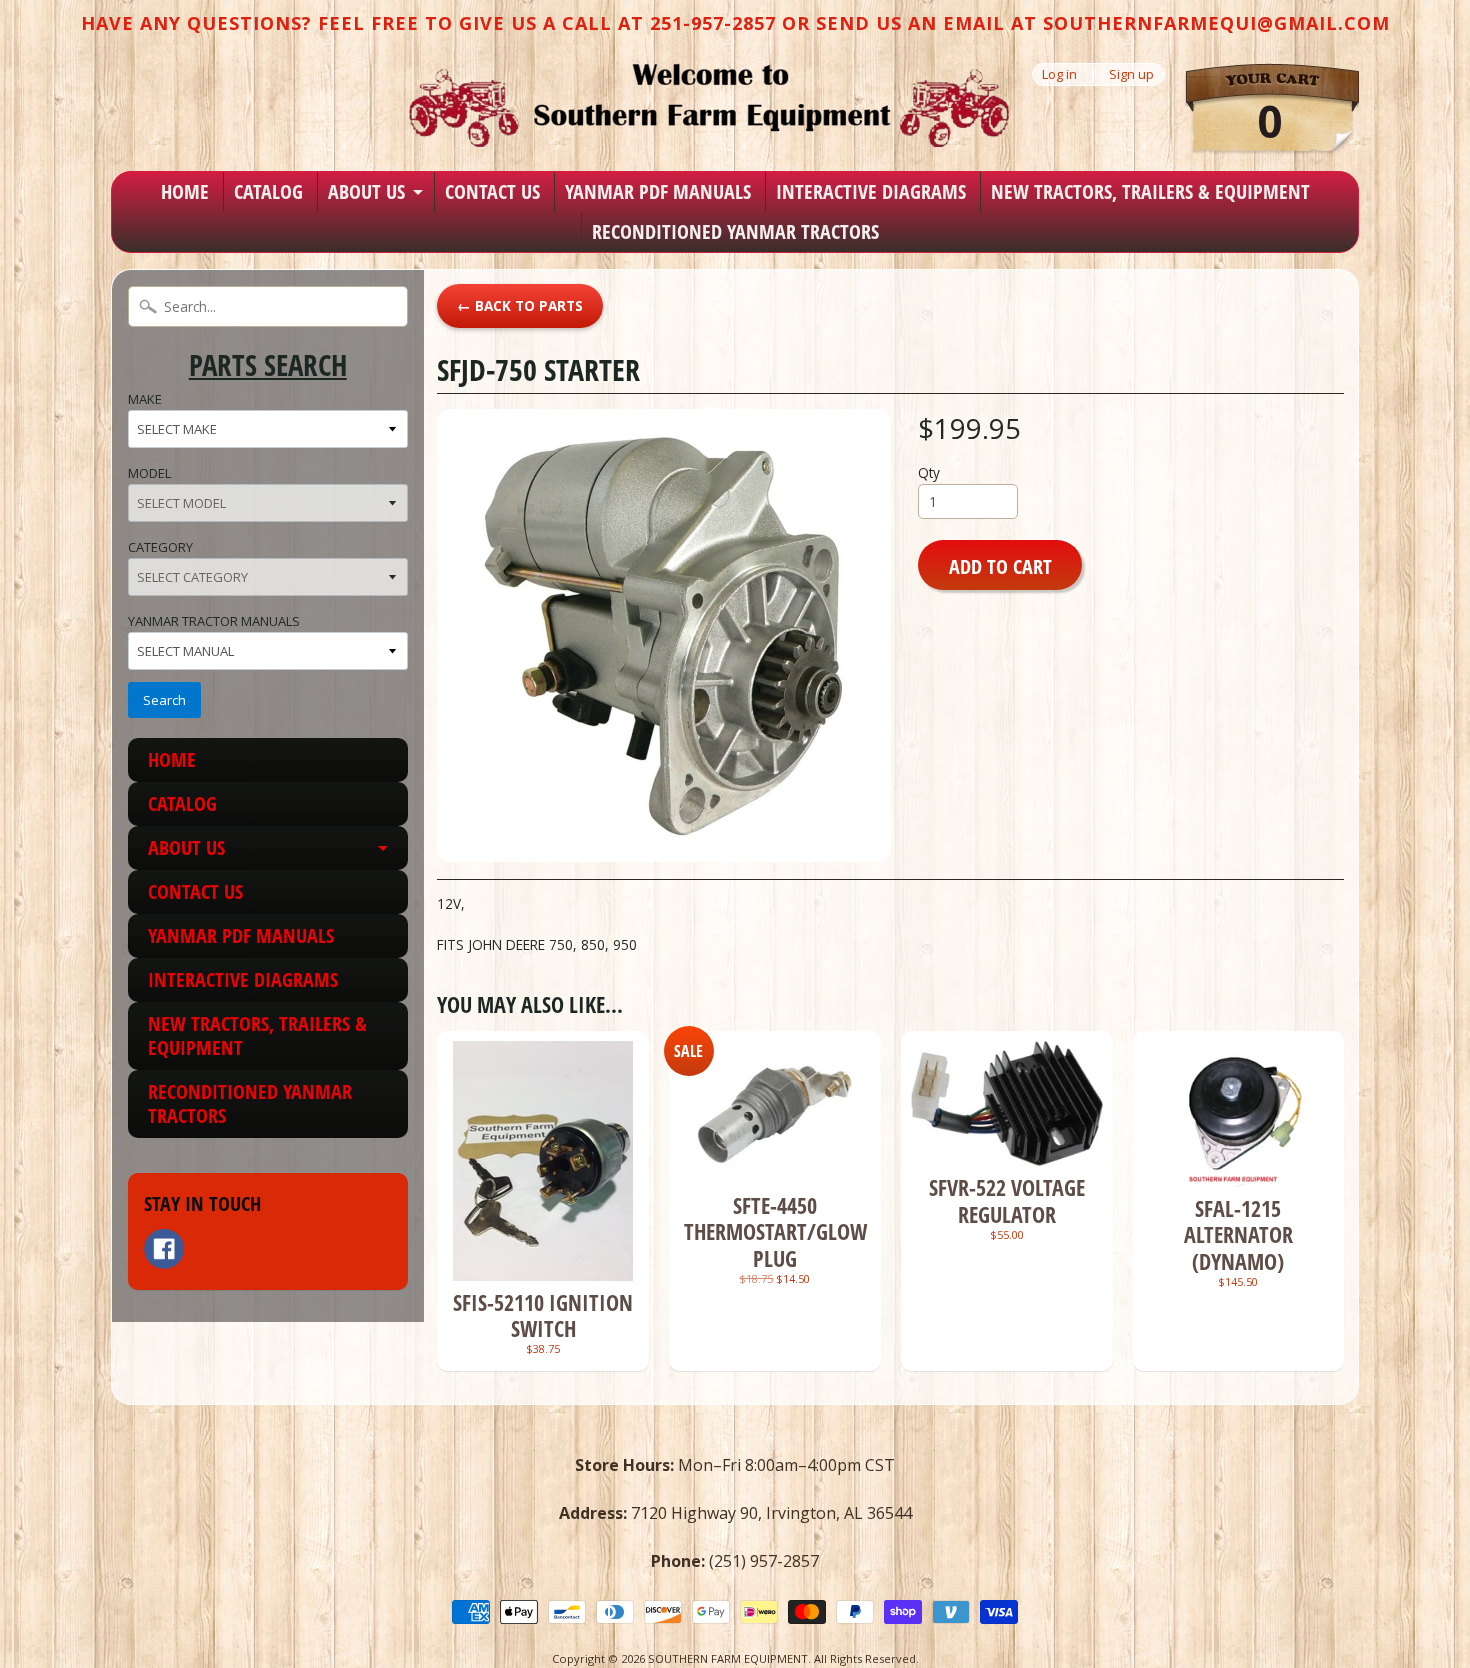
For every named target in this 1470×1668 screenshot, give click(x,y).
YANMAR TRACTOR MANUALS (214, 621)
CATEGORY (160, 547)
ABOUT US (366, 191)
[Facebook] (164, 1249)
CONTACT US (492, 191)
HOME (185, 191)
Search (164, 700)
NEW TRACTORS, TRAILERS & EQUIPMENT (1150, 191)
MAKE (145, 399)
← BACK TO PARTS (520, 305)
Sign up (1131, 74)
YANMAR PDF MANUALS (658, 191)
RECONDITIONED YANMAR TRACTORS (735, 231)
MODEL (149, 473)
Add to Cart (1000, 566)
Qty (929, 472)
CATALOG (268, 191)
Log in (1059, 74)
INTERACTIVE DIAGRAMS (871, 191)
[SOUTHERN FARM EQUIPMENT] (709, 105)
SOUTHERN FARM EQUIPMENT (728, 1658)
